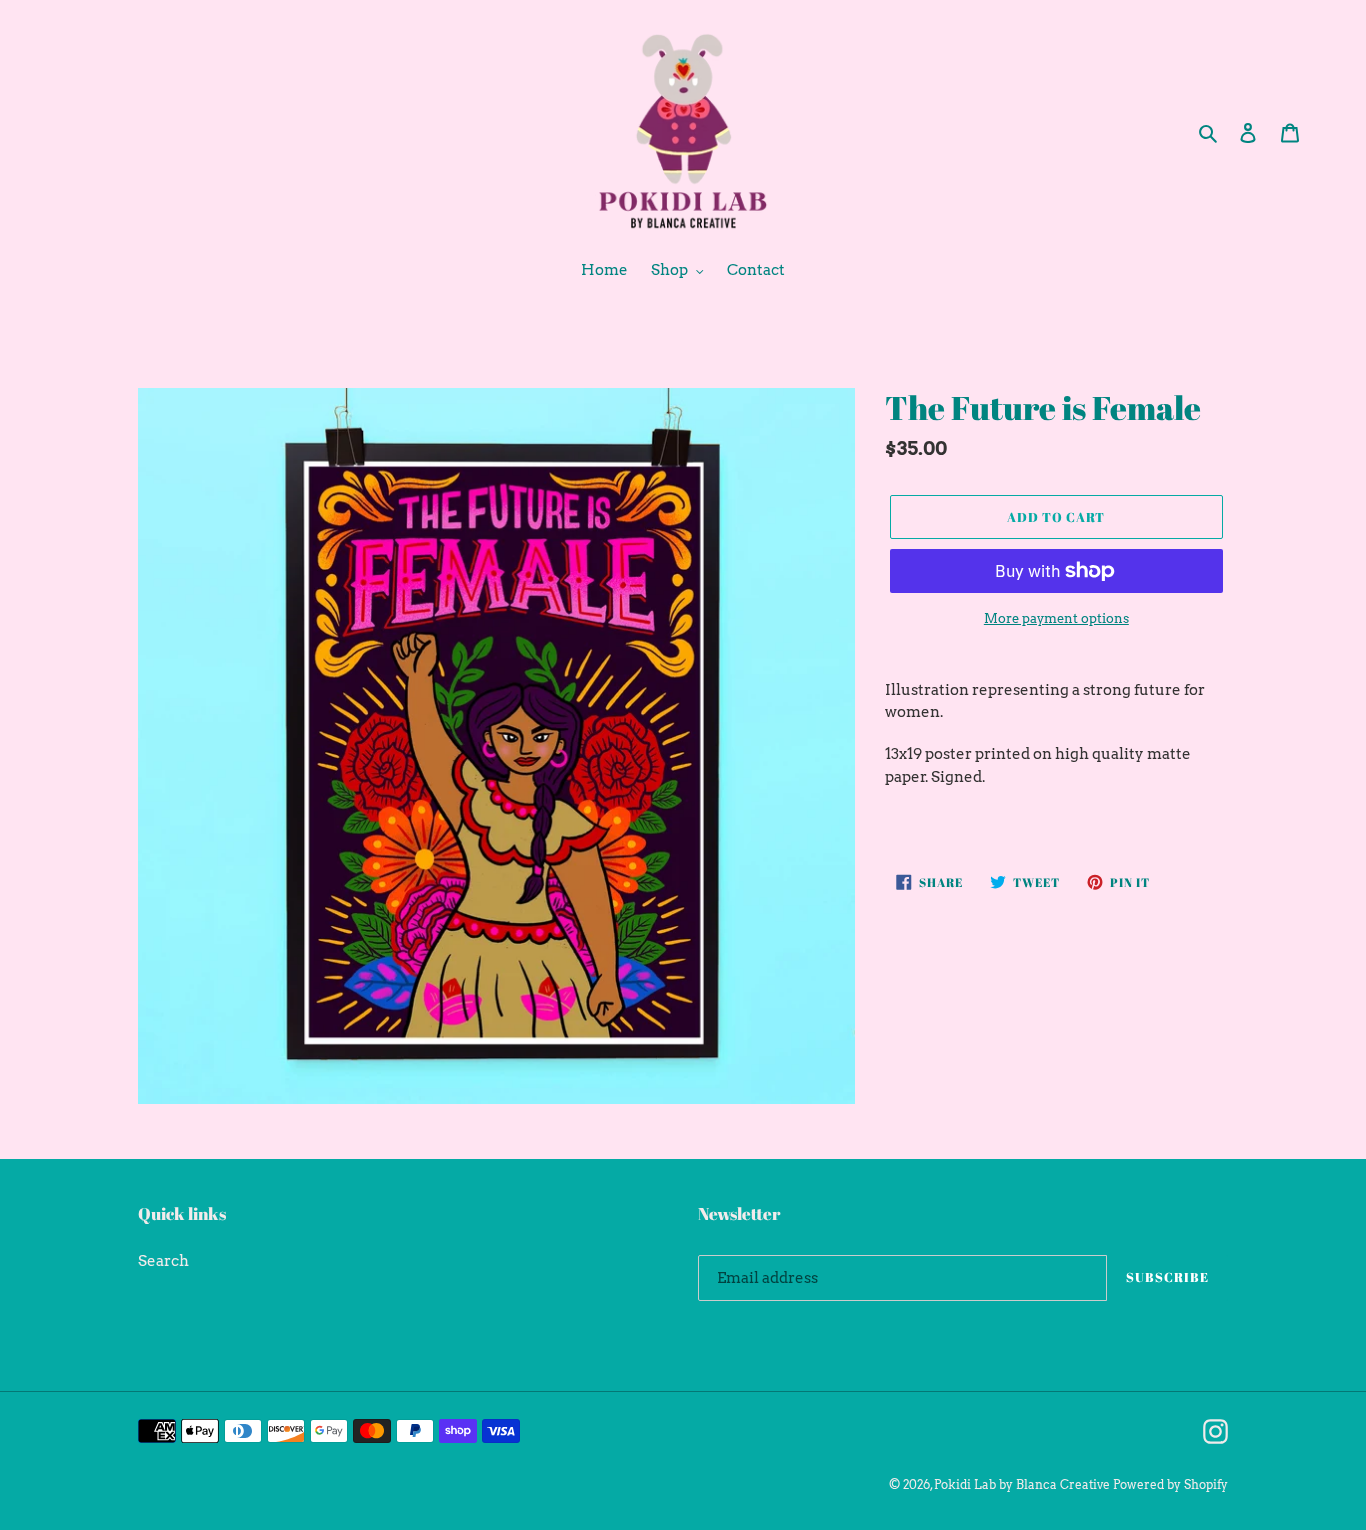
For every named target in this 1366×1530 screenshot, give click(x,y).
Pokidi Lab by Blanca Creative (1022, 1484)
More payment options (1056, 618)
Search (163, 1261)
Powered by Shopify (1170, 1484)
